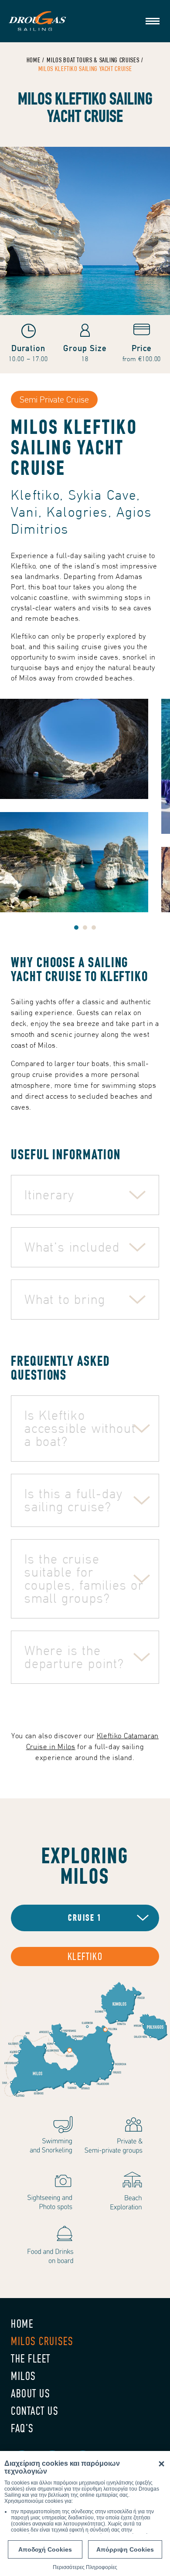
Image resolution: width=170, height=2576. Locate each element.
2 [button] (85, 927)
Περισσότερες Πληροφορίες (85, 2567)
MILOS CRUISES (42, 2341)
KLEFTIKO (85, 1957)
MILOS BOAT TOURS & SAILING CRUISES (93, 60)
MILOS (24, 2376)
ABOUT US (31, 2394)
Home (34, 60)
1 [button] (76, 927)
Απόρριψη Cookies (125, 2549)
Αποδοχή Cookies (45, 2549)
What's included (72, 1247)
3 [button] (94, 927)
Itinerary (49, 1195)
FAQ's (22, 2429)
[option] (85, 806)
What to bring (65, 1299)
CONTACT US (35, 2411)
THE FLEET (31, 2359)
